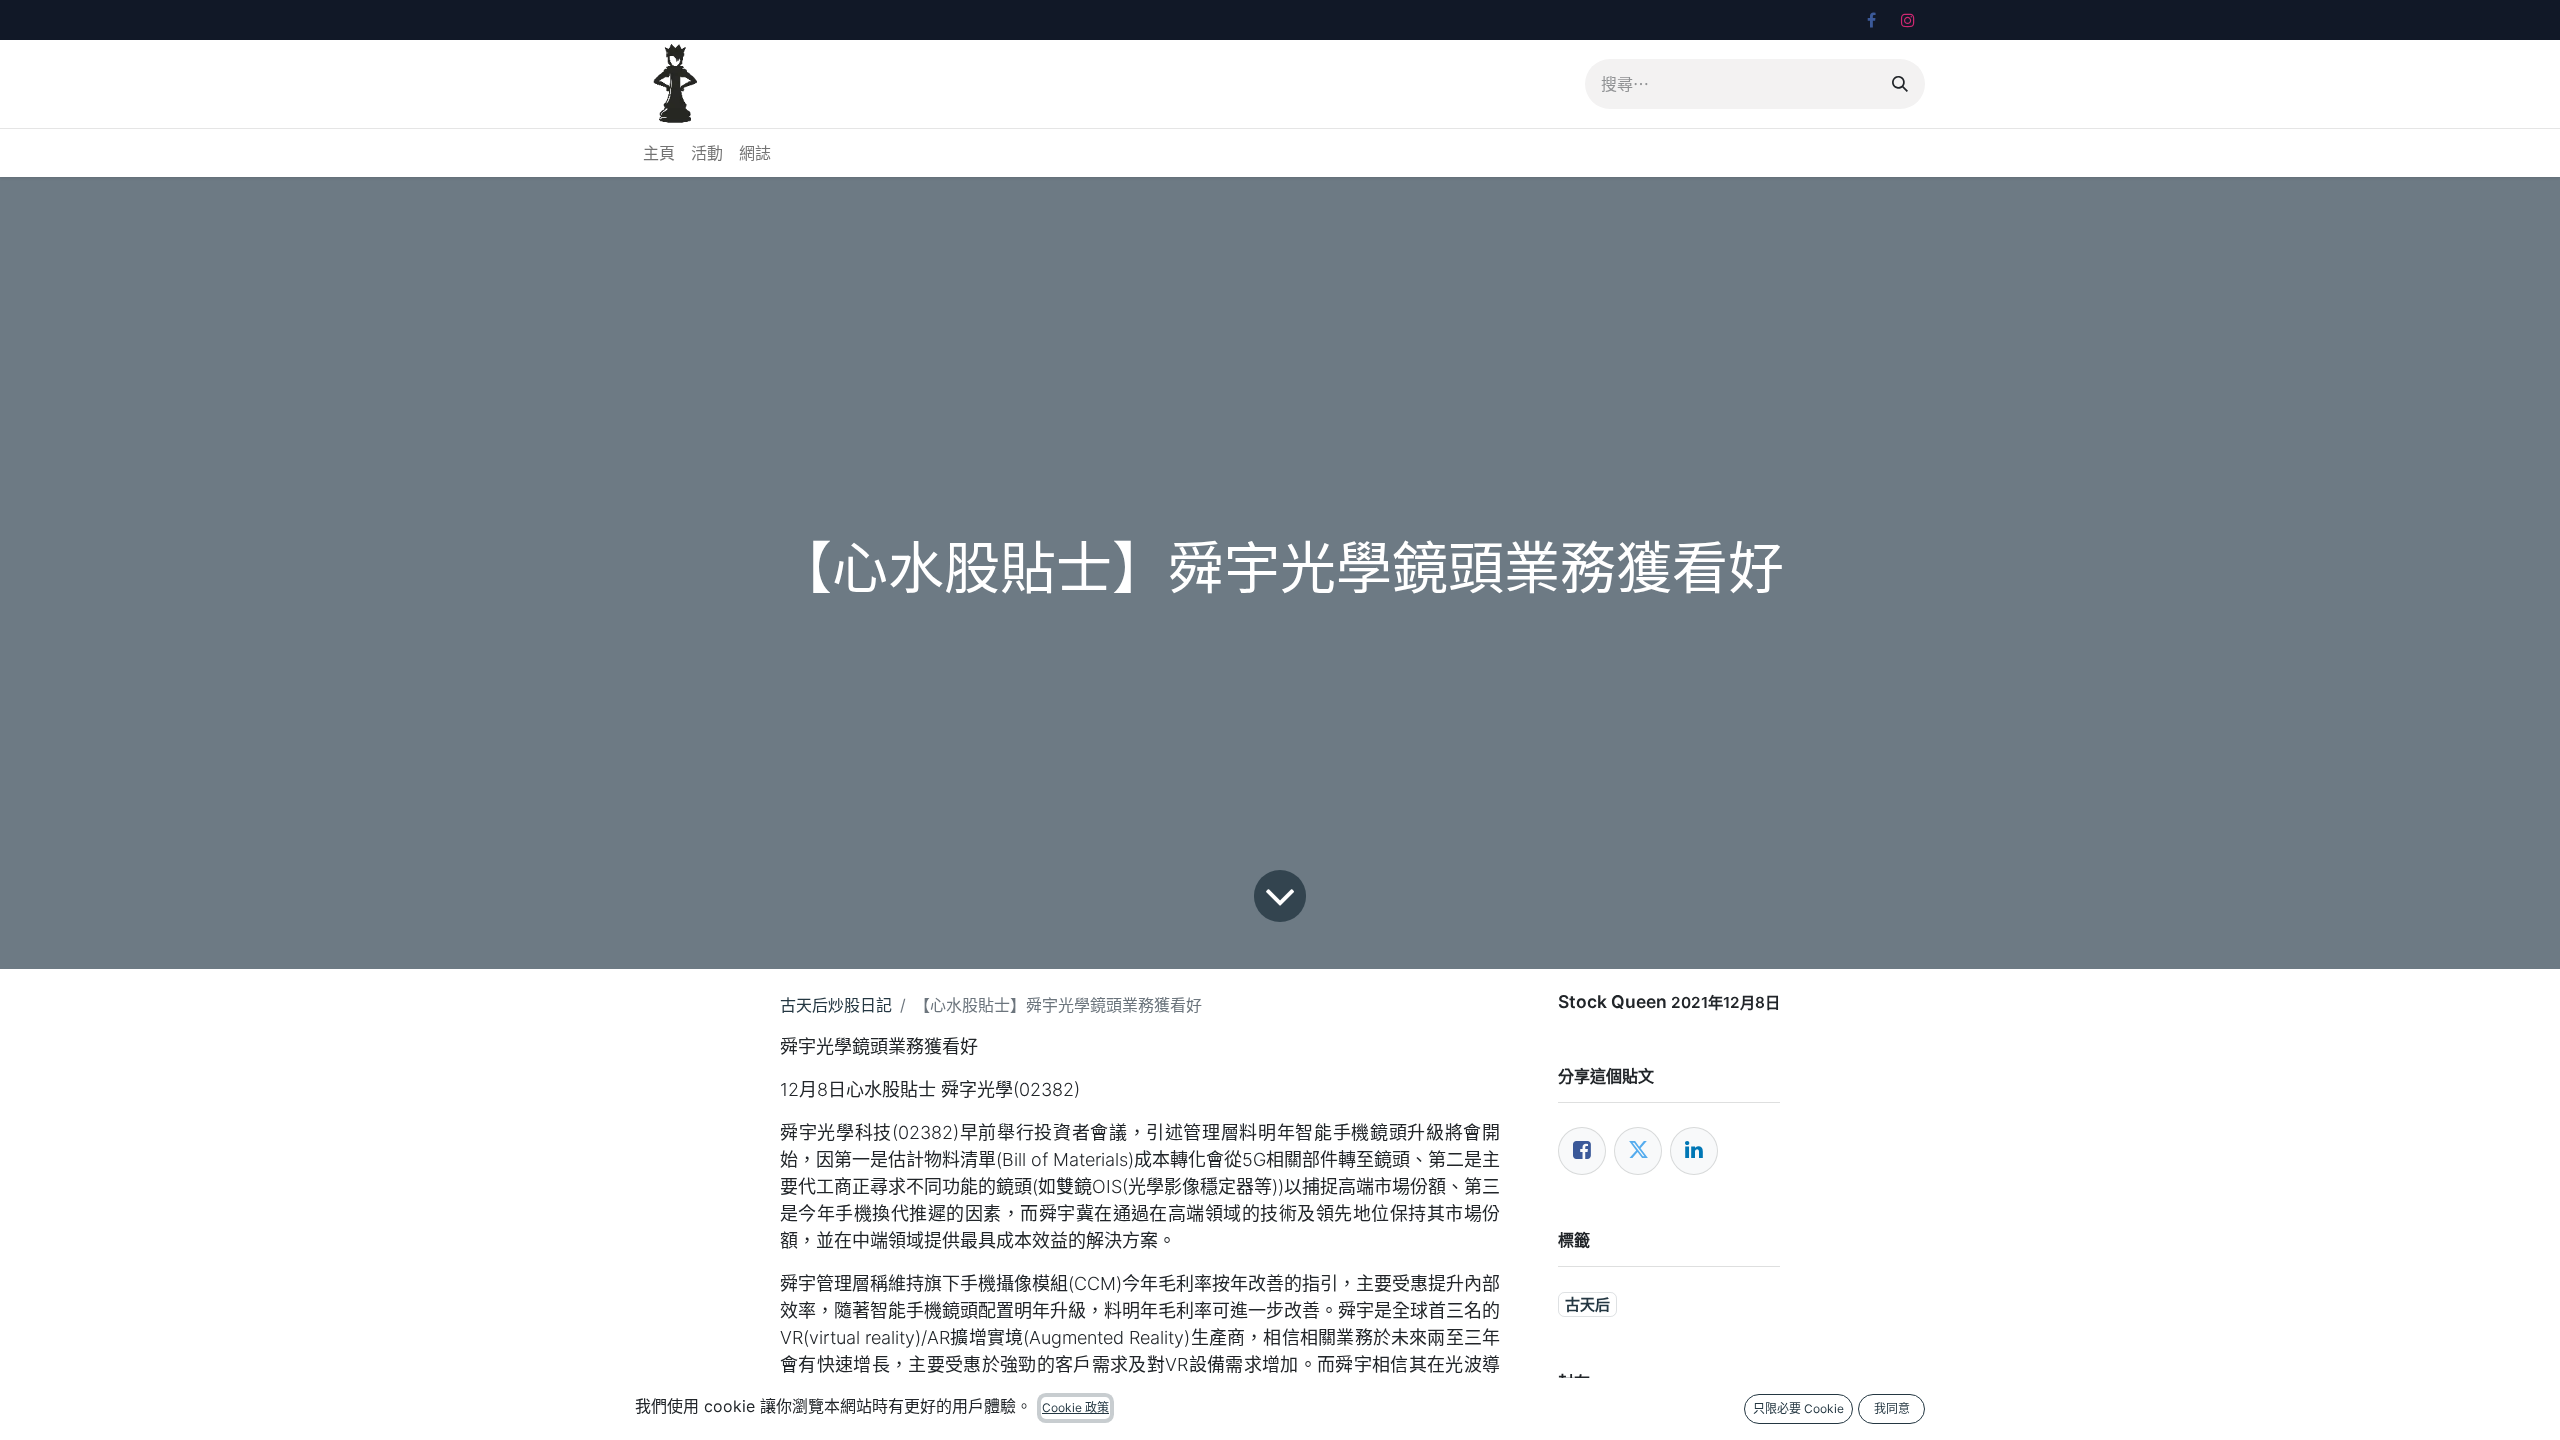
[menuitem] (659, 153)
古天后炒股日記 (836, 1005)
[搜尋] (1900, 84)
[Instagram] (1908, 20)
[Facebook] (1871, 20)
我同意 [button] (1892, 1408)
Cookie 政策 (1075, 1407)
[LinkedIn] (1694, 1151)
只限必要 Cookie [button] (1798, 1408)
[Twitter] (1638, 1151)
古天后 (1587, 1304)
